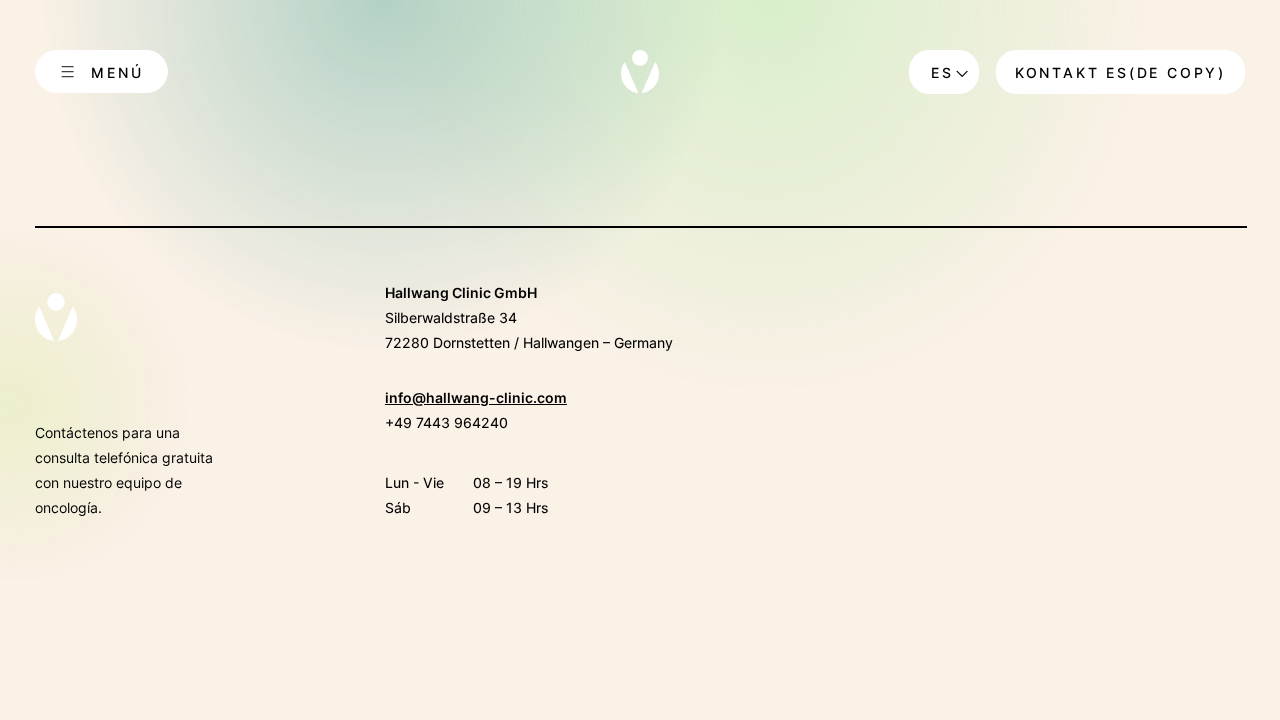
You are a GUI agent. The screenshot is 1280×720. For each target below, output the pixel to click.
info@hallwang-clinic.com (476, 397)
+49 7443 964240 (446, 422)
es (942, 72)
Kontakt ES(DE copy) (1120, 72)
